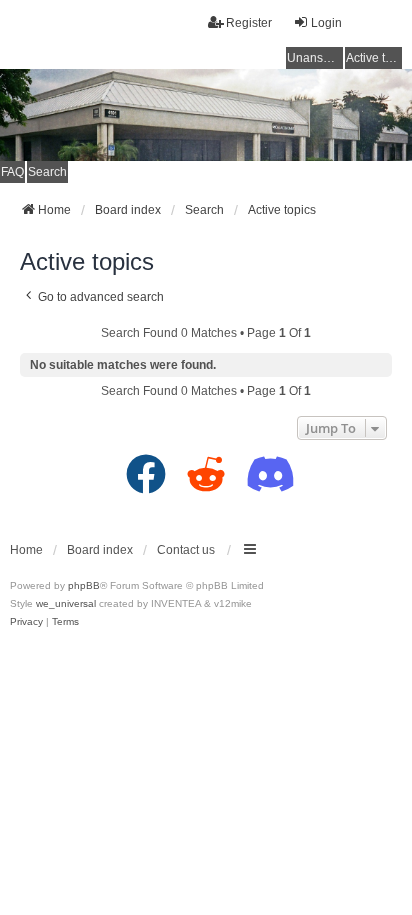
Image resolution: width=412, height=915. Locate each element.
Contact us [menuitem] (186, 550)
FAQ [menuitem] (12, 172)
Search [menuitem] (47, 172)
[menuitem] (26, 622)
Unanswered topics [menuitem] (315, 58)
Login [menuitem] (326, 23)
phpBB (84, 585)
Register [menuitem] (249, 23)
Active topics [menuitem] (374, 58)
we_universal (66, 603)
